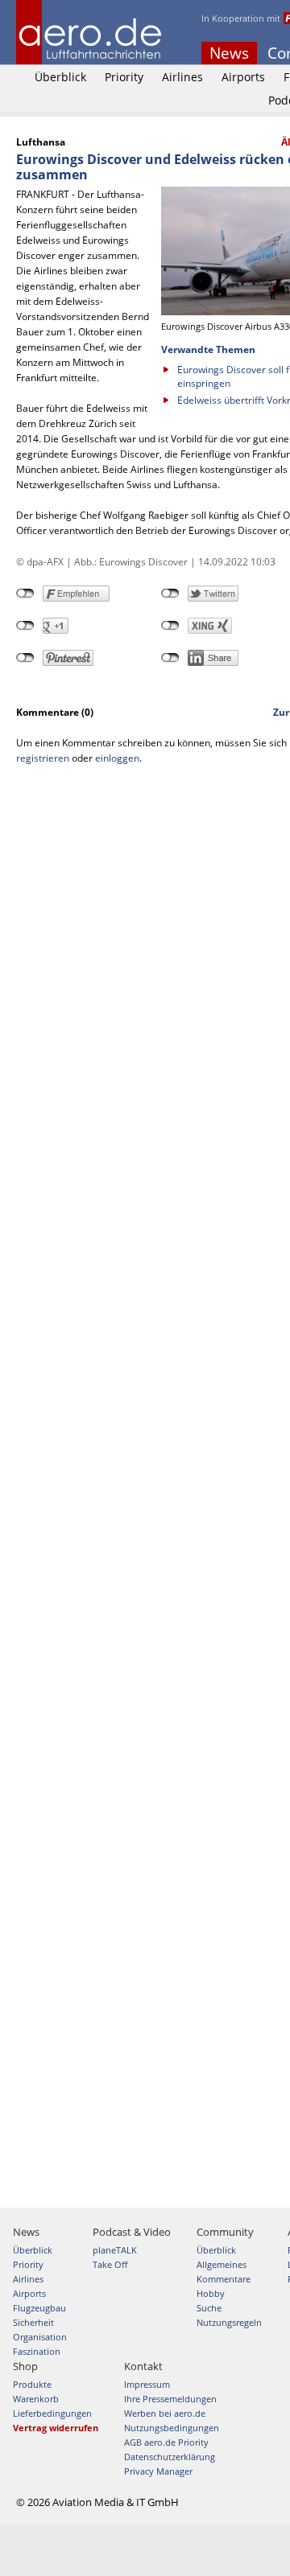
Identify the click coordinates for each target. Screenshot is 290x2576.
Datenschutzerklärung (170, 2457)
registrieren (43, 758)
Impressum (147, 2384)
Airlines (182, 77)
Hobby (211, 2293)
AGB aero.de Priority (166, 2442)
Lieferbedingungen (52, 2413)
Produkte (32, 2384)
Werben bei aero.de (165, 2413)
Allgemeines (222, 2264)
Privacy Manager (158, 2471)
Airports (243, 77)
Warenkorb (36, 2399)
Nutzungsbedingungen (172, 2428)
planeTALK (115, 2250)
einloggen (117, 758)
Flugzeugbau (39, 2308)
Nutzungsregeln (229, 2322)
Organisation (40, 2337)
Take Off (110, 2264)
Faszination (37, 2351)
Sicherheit (33, 2322)
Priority (124, 77)
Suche (209, 2308)
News (229, 53)
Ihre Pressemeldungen (170, 2399)
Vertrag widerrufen (56, 2428)
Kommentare (224, 2279)
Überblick (60, 77)
